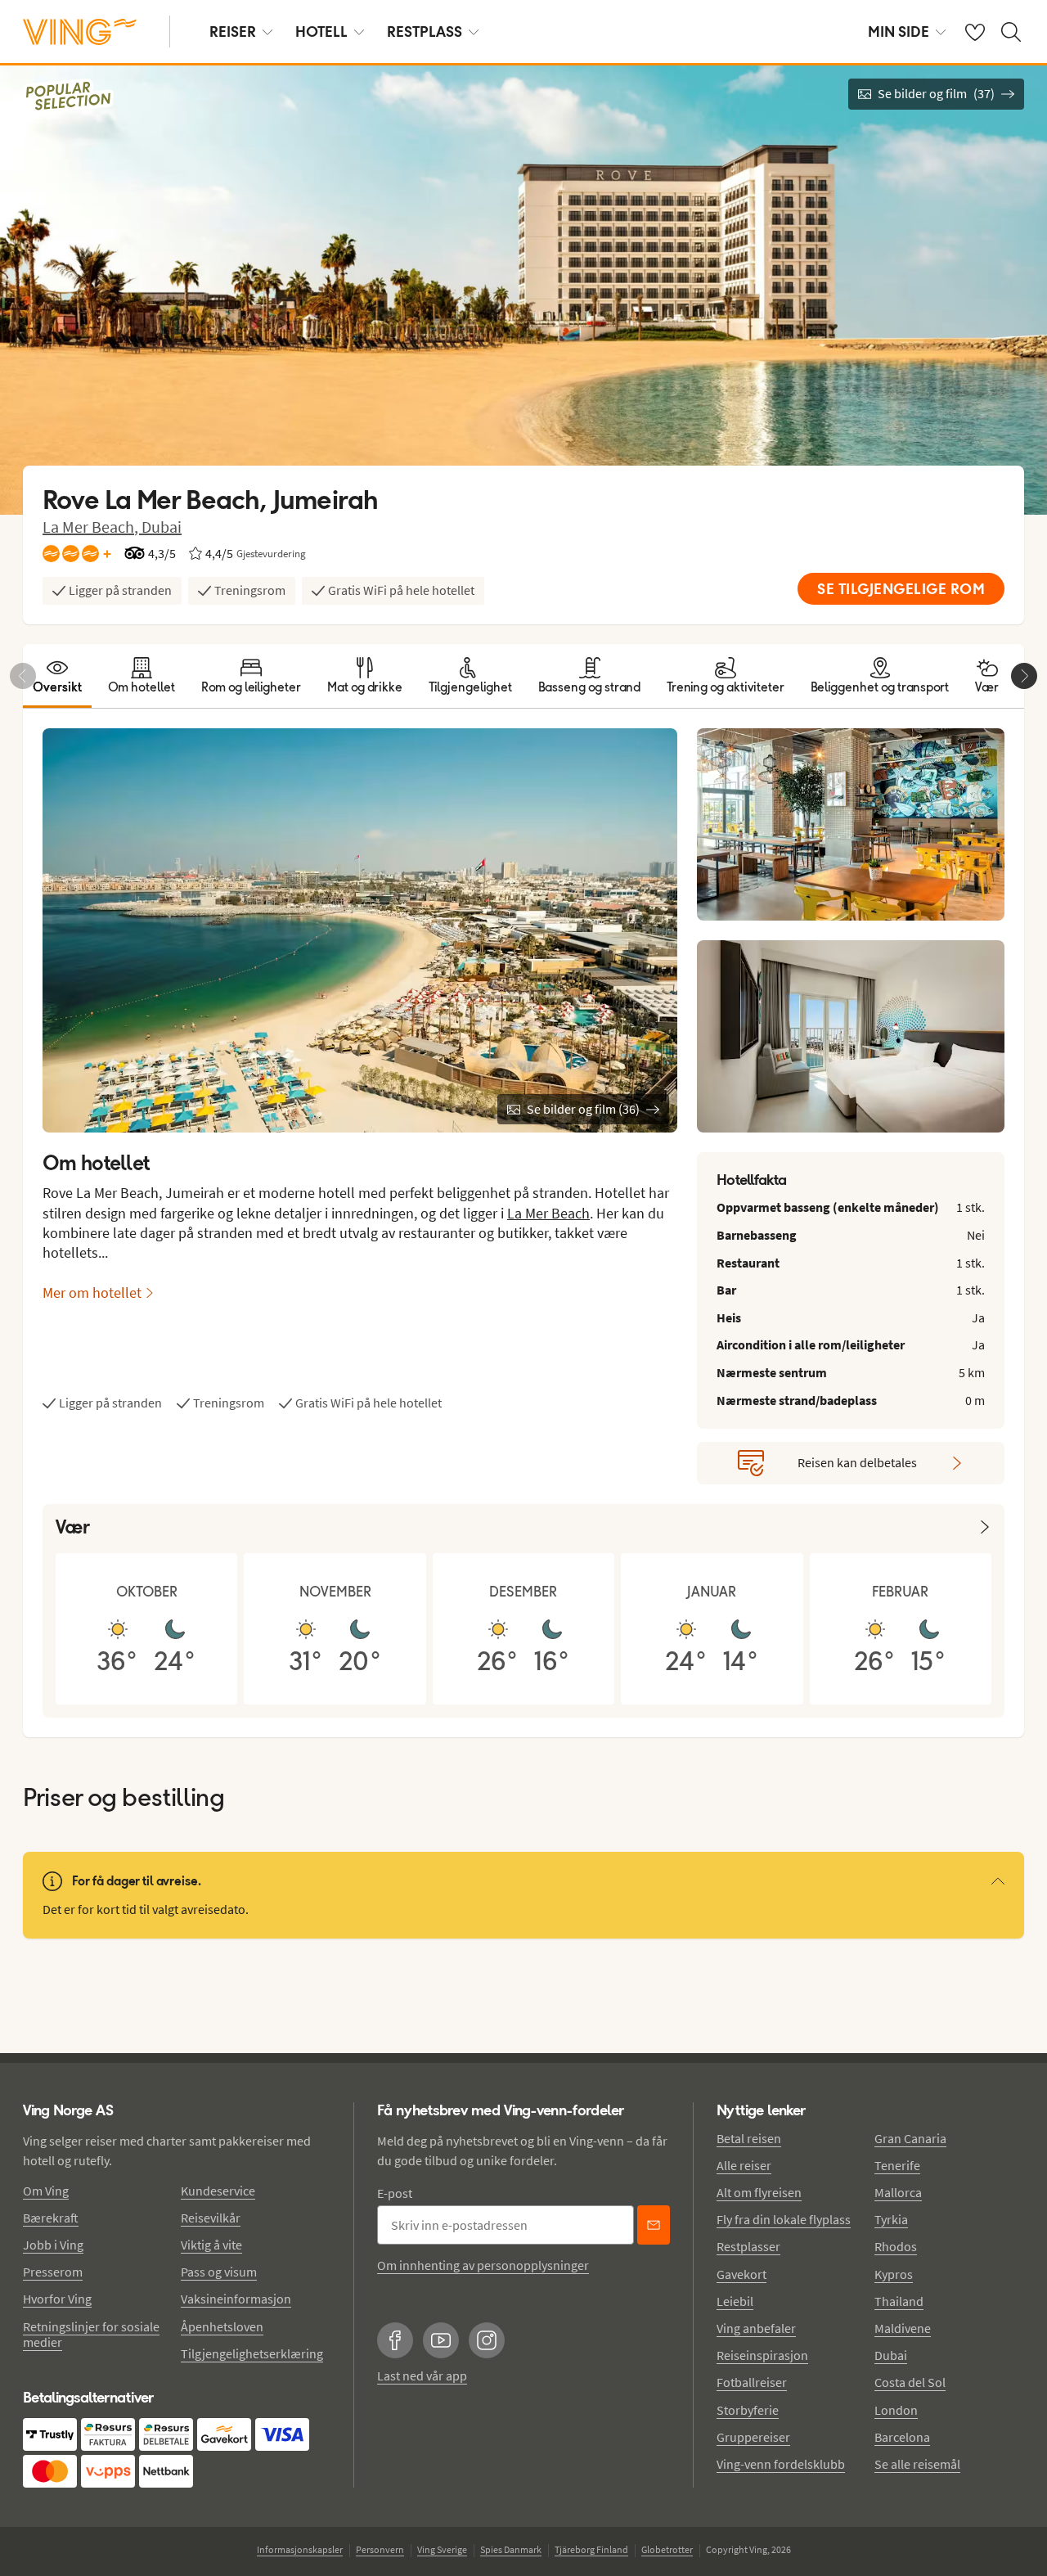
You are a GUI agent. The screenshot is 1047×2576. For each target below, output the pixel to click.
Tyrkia (891, 2219)
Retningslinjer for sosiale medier (91, 2334)
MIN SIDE (899, 32)
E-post (395, 2193)
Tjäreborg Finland (591, 2549)
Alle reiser (744, 2165)
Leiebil (735, 2301)
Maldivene (903, 2328)
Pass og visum (219, 2272)
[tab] (57, 676)
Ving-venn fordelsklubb (781, 2464)
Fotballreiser (752, 2382)
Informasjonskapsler (300, 2549)
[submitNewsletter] (654, 2225)
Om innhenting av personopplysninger (483, 2265)
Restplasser (748, 2246)
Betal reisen (749, 2138)
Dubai (162, 527)
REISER (233, 32)
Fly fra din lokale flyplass (784, 2219)
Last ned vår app (422, 2376)
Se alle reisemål (917, 2464)
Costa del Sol (910, 2382)
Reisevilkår (211, 2218)
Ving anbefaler (756, 2328)
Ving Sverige (442, 2549)
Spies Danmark (511, 2549)
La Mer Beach (548, 1213)
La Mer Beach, (92, 527)
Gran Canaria (910, 2138)
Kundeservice (218, 2191)
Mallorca (898, 2192)
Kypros (894, 2274)
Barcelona (902, 2437)
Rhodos (896, 2246)
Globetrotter (667, 2549)
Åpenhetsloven (222, 2326)
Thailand (899, 2301)
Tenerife (897, 2165)
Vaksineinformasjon (236, 2299)
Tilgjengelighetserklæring (252, 2353)
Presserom (53, 2272)
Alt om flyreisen (759, 2192)
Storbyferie (748, 2410)
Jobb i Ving (53, 2245)
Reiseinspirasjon (762, 2355)
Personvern (380, 2549)
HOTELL (321, 32)
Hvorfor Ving (57, 2299)
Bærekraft (51, 2218)
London (896, 2410)
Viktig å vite (211, 2245)
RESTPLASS (425, 32)
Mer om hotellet (92, 1293)
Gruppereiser (753, 2437)
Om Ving (46, 2191)
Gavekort (741, 2274)
